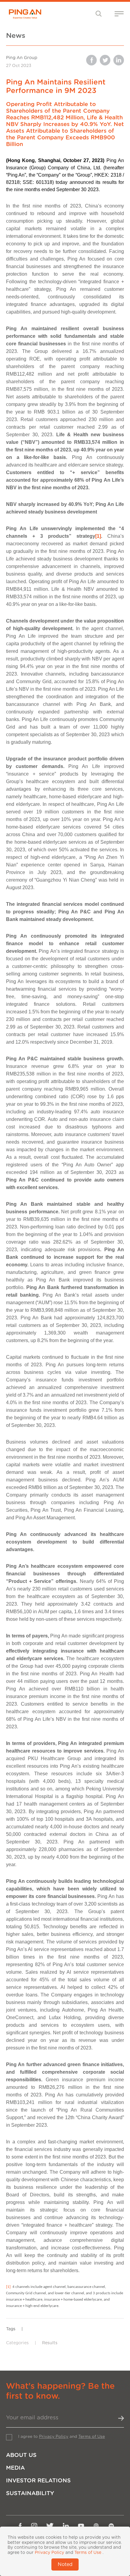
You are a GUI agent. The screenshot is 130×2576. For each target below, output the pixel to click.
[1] (98, 536)
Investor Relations (38, 2481)
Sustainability (30, 2493)
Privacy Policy (54, 2437)
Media (15, 2468)
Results (50, 2343)
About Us (21, 2455)
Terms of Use (92, 2437)
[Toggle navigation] (99, 13)
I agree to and (62, 2437)
